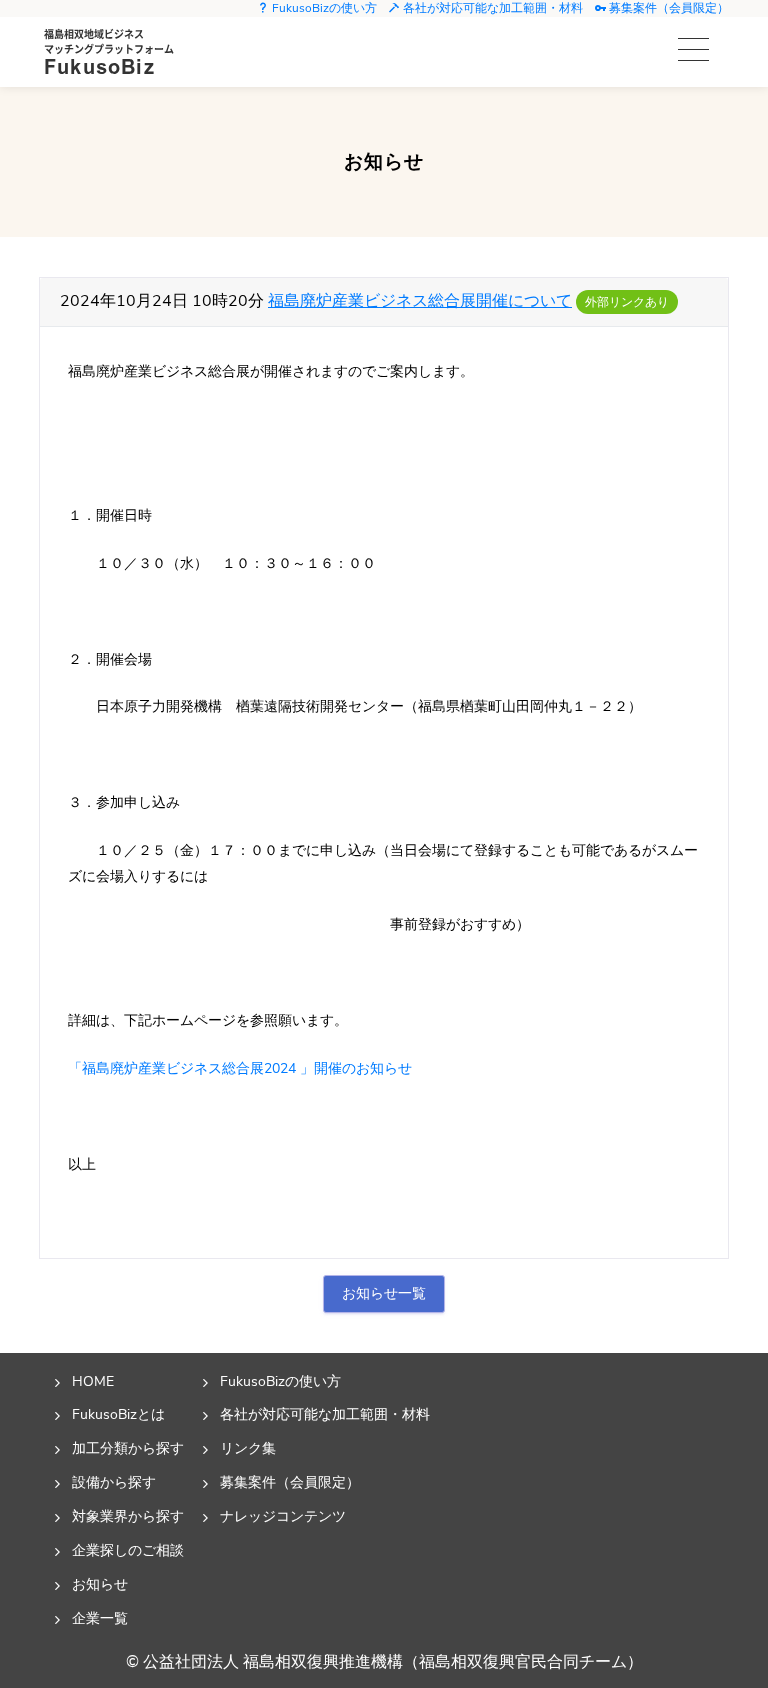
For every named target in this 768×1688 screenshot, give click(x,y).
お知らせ (100, 1584)
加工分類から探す (128, 1448)
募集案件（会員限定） (667, 8)
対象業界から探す (128, 1516)
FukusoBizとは (118, 1414)
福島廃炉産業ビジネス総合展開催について (420, 301)
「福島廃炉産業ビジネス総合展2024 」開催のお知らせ (240, 1068)
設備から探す (114, 1482)
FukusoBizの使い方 (323, 8)
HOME (93, 1381)
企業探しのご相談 (128, 1550)
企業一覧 (100, 1618)
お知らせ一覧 (384, 1293)
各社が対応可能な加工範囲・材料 (491, 8)
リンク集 (248, 1448)
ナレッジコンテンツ (283, 1516)
